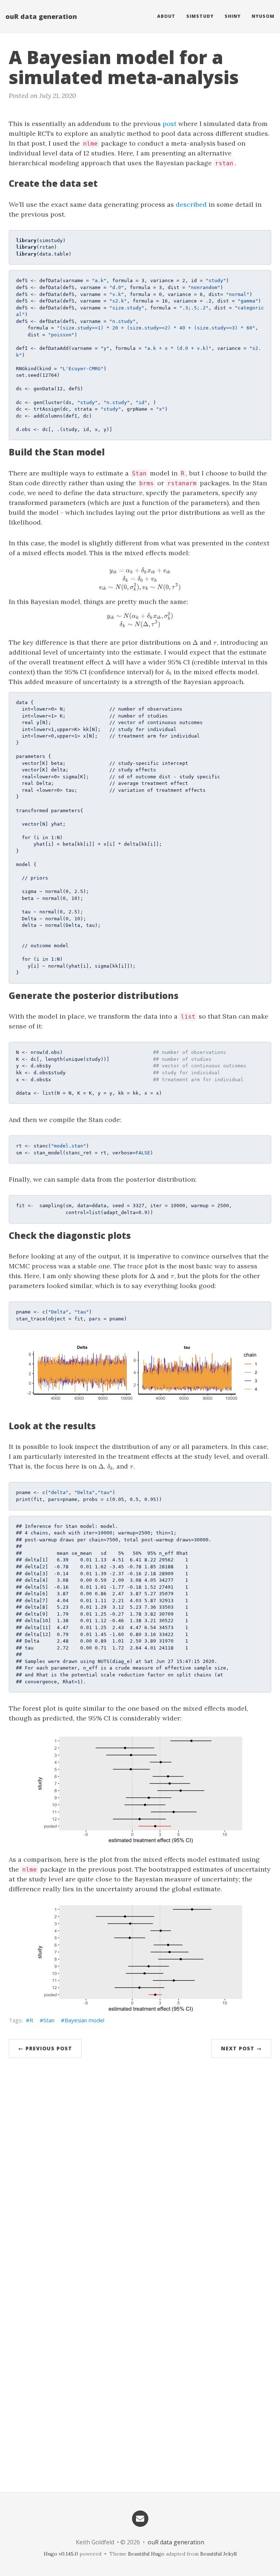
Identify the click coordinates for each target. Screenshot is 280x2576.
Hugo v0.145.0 (61, 2554)
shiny (233, 16)
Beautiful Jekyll (218, 2554)
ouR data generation (41, 16)
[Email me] (140, 2518)
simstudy (200, 16)
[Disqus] (140, 2173)
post (170, 124)
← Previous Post (45, 2048)
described (191, 204)
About (166, 16)
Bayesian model (84, 2020)
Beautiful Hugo (146, 2554)
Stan (49, 2020)
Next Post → (241, 2048)
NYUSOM (263, 16)
